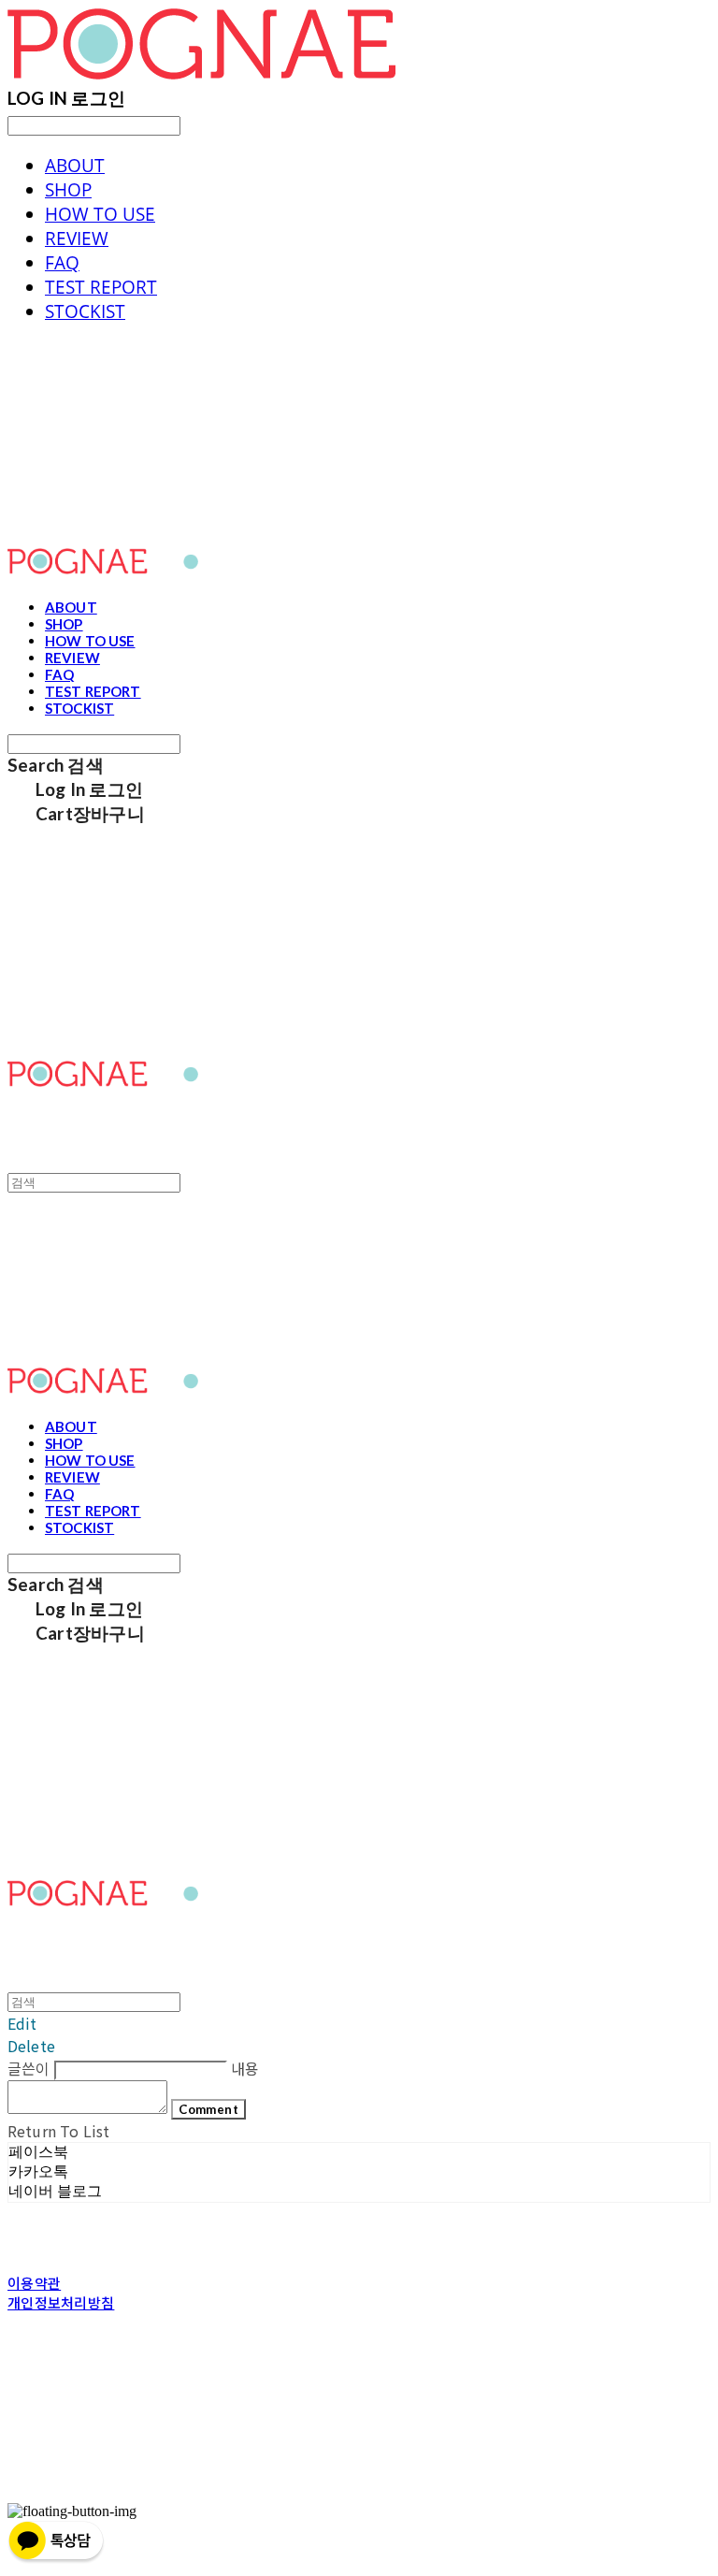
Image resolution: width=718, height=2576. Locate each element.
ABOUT (75, 166)
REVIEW (77, 239)
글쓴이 (29, 2068)
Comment (208, 2109)
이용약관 (34, 2283)
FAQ (62, 263)
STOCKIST (85, 311)
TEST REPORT (101, 287)
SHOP (68, 190)
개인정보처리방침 (61, 2302)
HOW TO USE (100, 214)
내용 (245, 2068)
